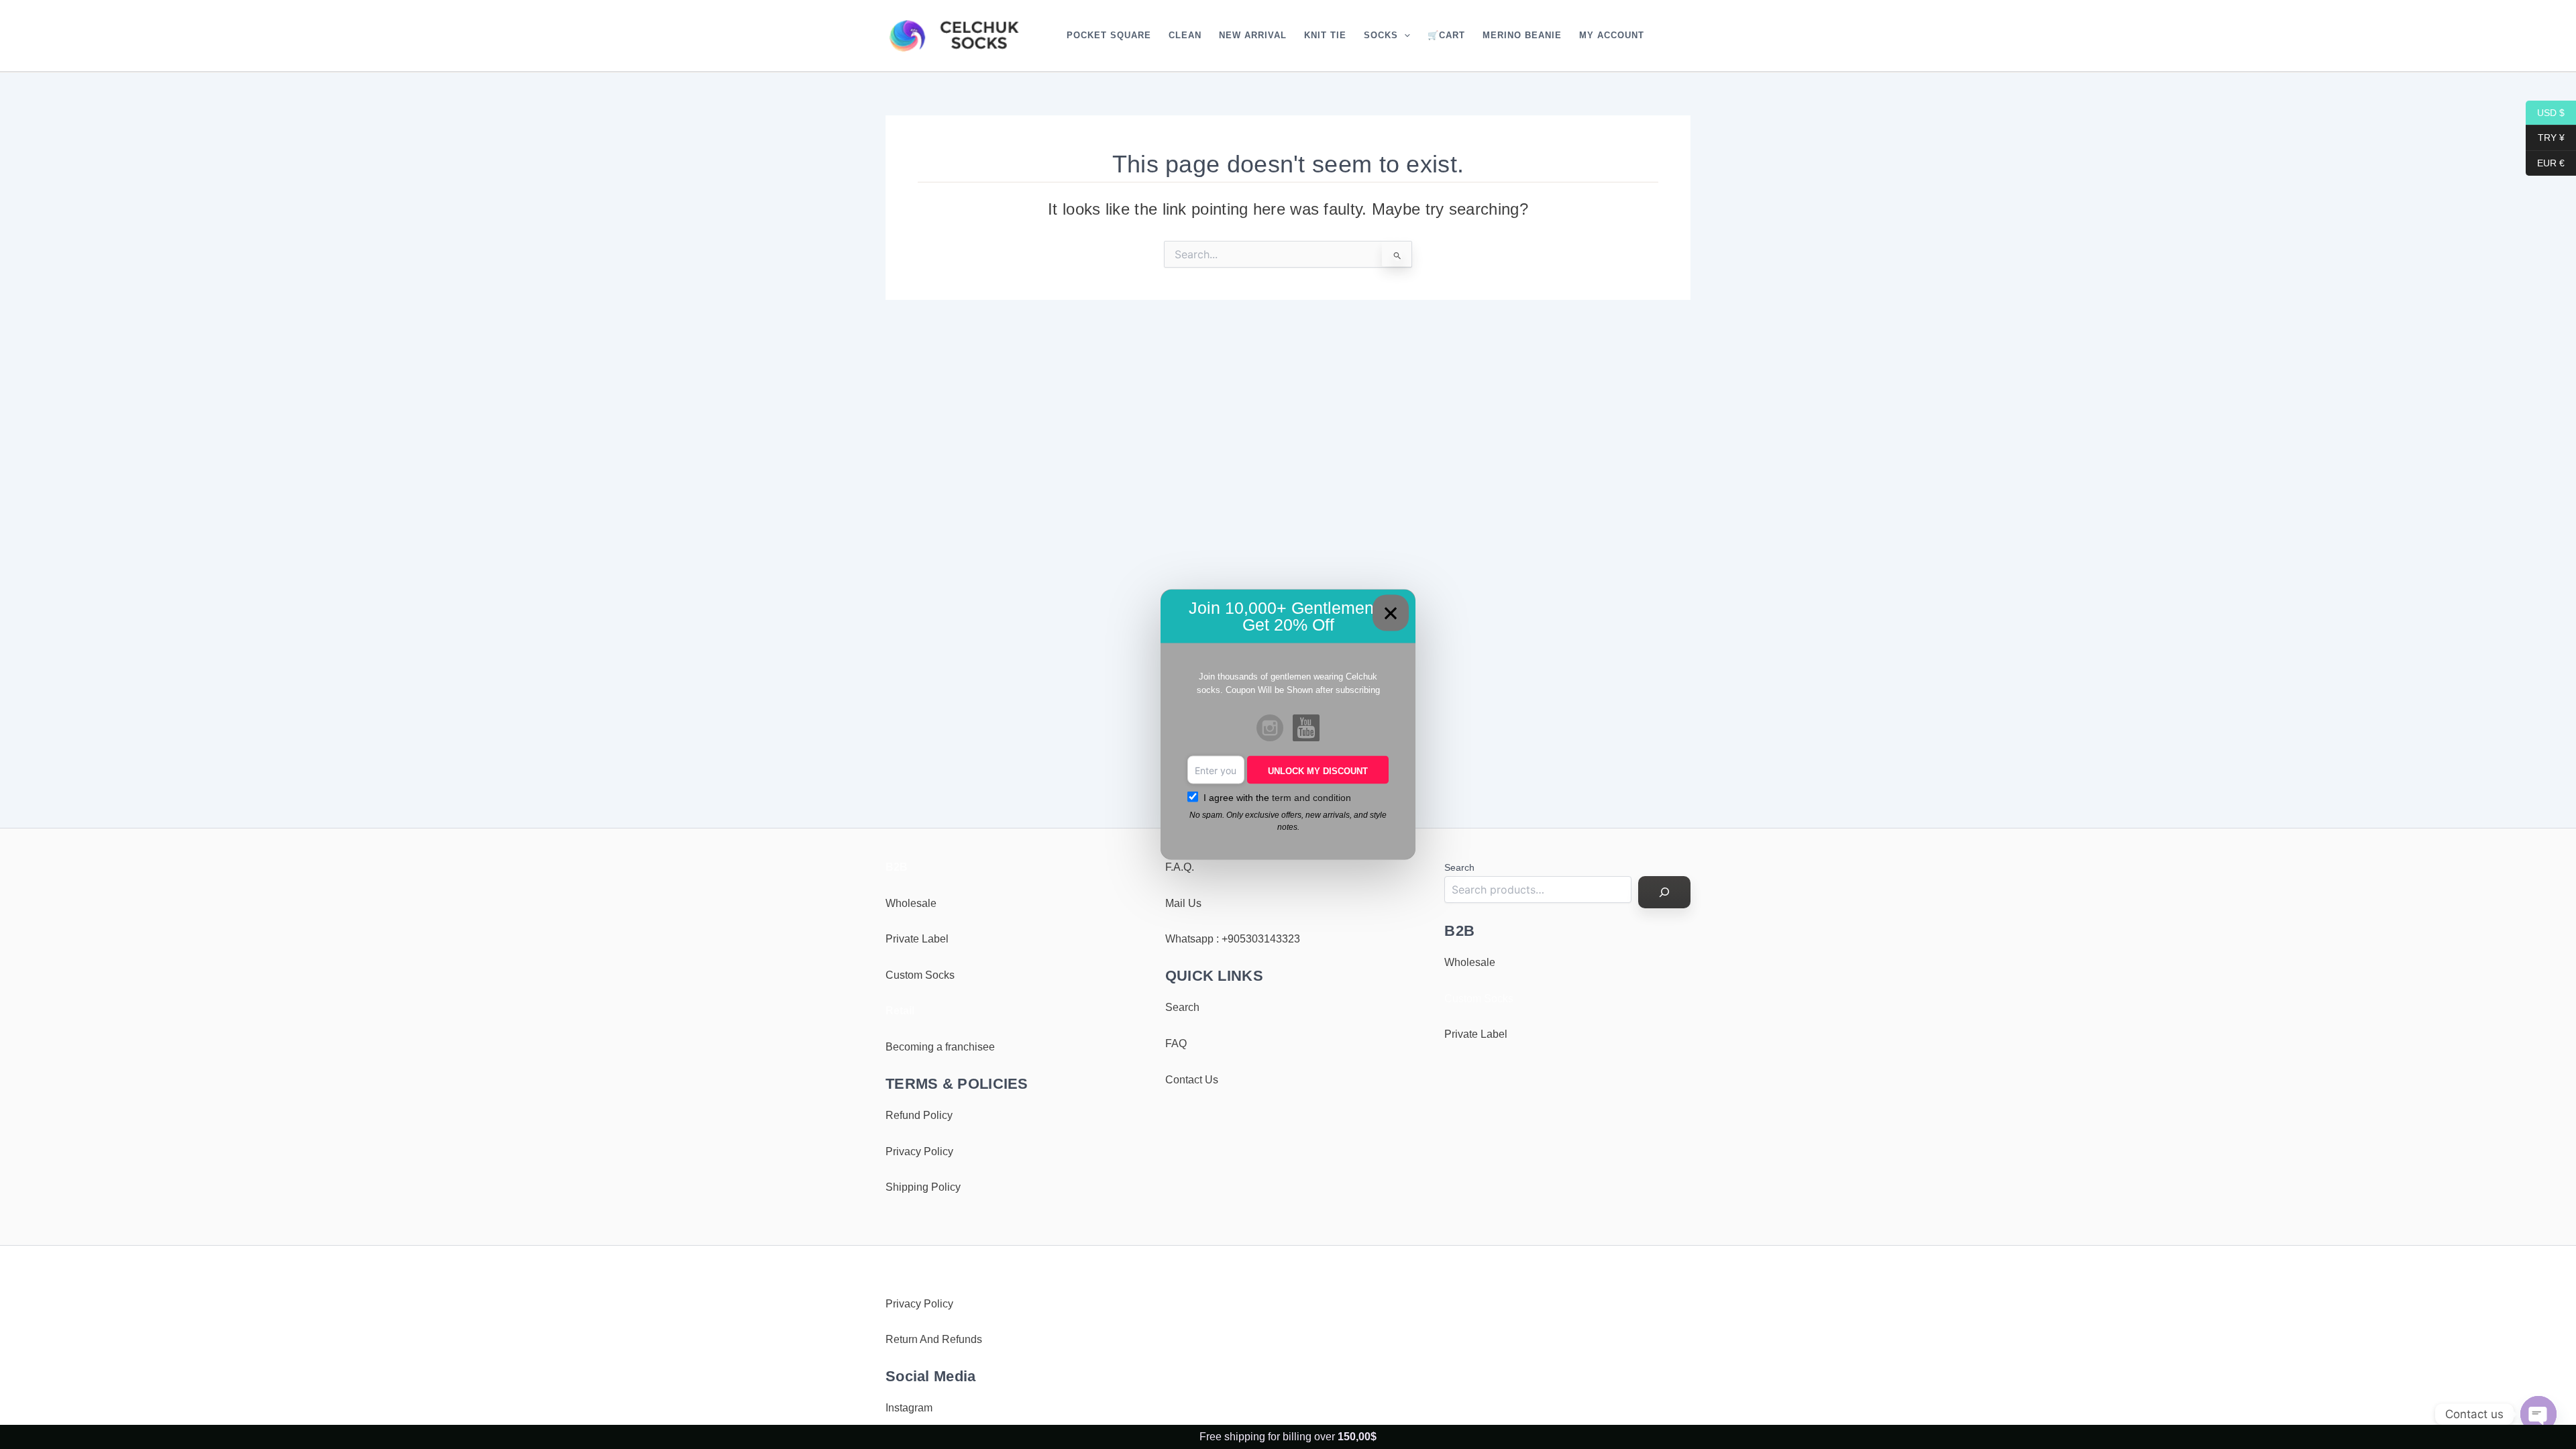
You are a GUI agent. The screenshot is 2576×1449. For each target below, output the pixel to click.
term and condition (1311, 798)
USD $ (2545, 112)
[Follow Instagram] (1270, 729)
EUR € (2545, 162)
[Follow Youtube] (1306, 729)
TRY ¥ (2545, 138)
